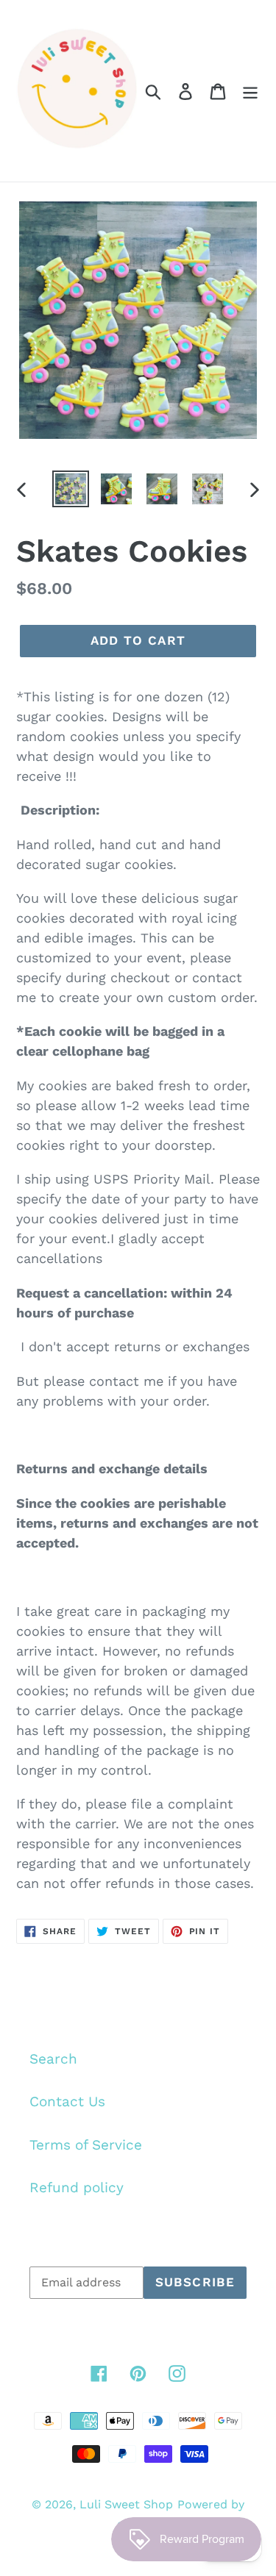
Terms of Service (86, 2145)
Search (53, 2059)
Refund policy (77, 2187)
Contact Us (67, 2101)
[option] (71, 489)
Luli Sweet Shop (126, 2504)
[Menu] (250, 91)
